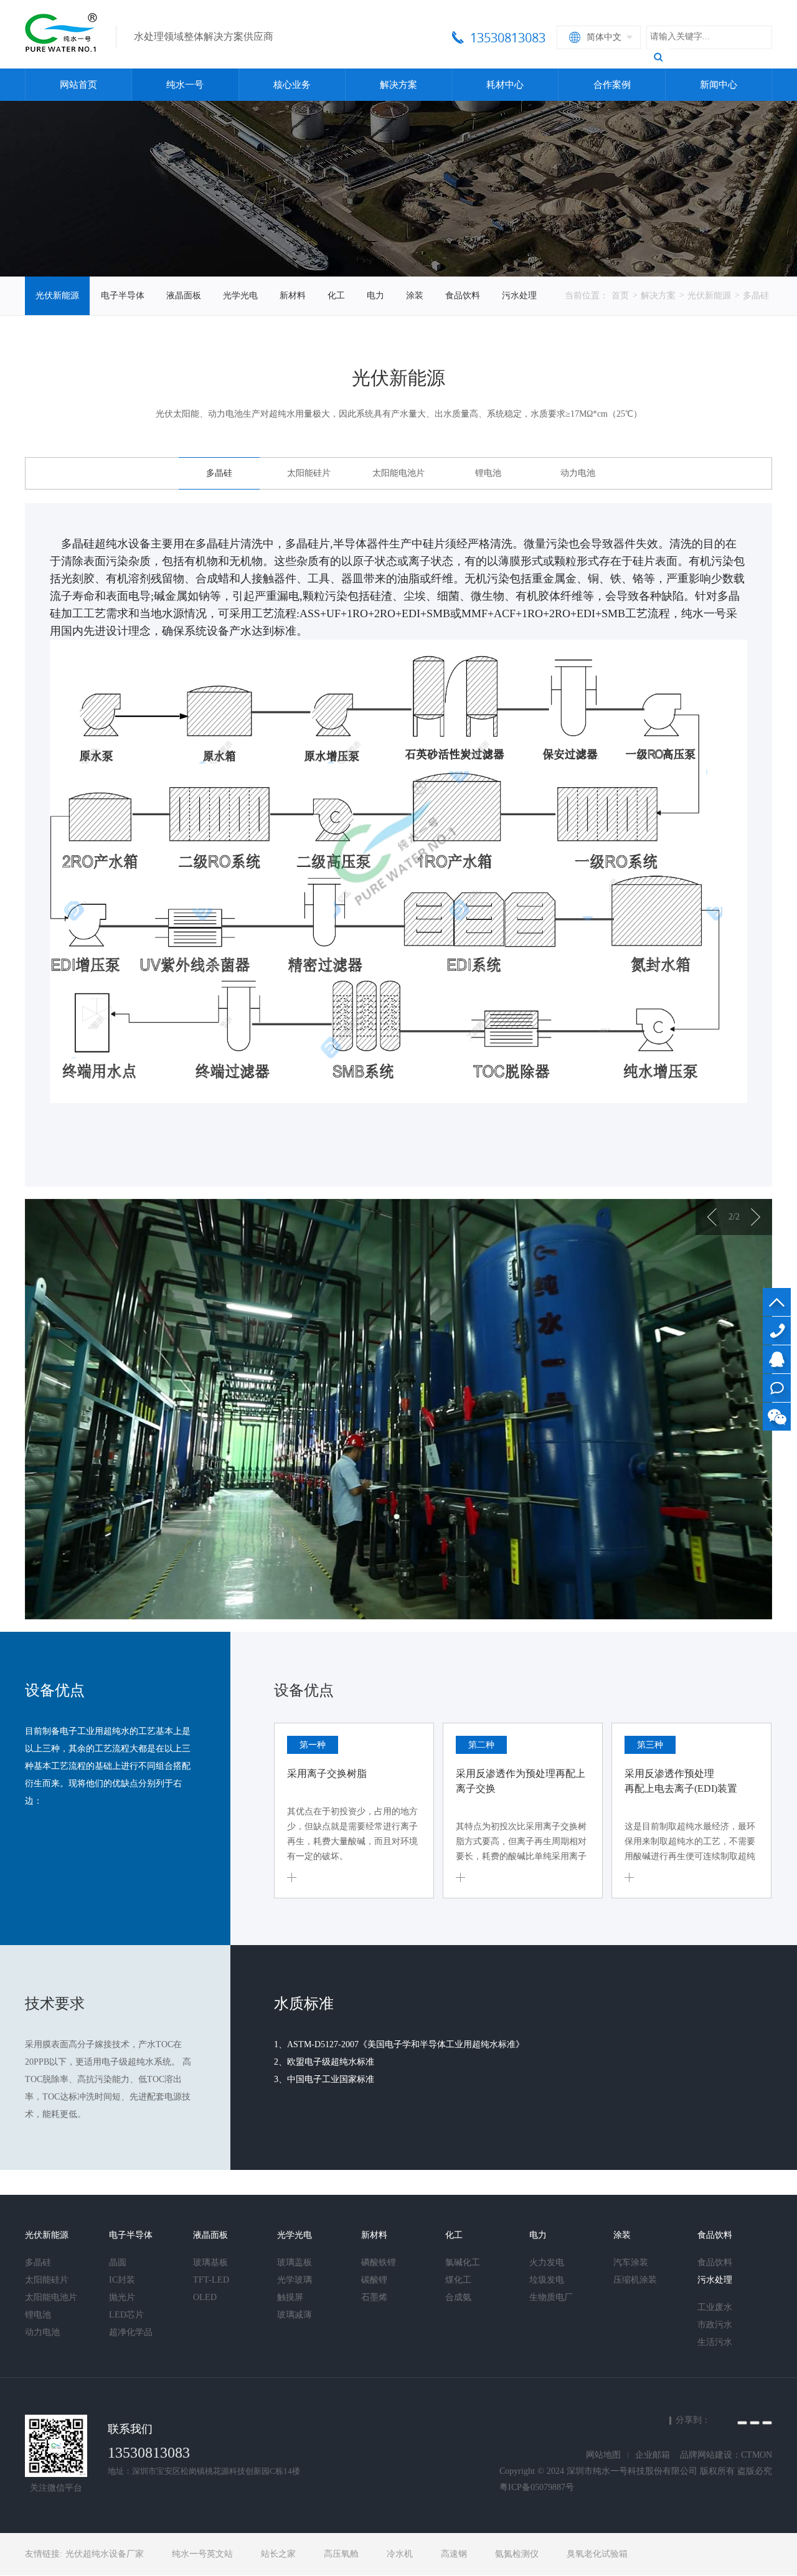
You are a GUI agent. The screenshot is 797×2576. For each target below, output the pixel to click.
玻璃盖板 (295, 2262)
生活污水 (715, 2342)
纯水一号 (185, 85)
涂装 (415, 296)
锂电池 (488, 473)
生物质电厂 (551, 2297)
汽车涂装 (631, 2262)
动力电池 (578, 473)
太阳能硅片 (309, 473)
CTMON (757, 2455)
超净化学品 (131, 2332)
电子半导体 (123, 296)
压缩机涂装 (635, 2280)
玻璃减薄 (295, 2315)
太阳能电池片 (398, 473)
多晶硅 (756, 296)
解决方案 (398, 85)
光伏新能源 (57, 296)
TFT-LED (211, 2280)
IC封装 (122, 2280)
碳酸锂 (374, 2280)
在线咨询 (777, 1388)
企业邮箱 (653, 2455)
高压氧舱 (341, 2554)
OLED (205, 2297)
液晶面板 (184, 296)
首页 (620, 296)
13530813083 (777, 1331)
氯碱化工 (463, 2262)
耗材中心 (505, 85)
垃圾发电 (547, 2280)
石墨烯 (374, 2297)
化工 (336, 296)
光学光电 (240, 296)
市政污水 (715, 2325)
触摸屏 (290, 2297)
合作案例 (612, 85)
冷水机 (400, 2554)
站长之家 (278, 2554)
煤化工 (458, 2280)
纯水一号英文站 (202, 2554)
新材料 (293, 296)
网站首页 (78, 85)
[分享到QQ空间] (742, 2423)
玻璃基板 (210, 2262)
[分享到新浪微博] (755, 2423)
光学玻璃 (295, 2280)
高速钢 (454, 2554)
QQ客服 (777, 1359)
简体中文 (604, 37)
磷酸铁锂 (379, 2262)
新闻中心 (719, 85)
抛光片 (122, 2297)
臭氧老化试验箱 (597, 2554)
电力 (375, 296)
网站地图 (603, 2455)
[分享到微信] (767, 2423)
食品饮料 (463, 296)
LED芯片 (126, 2315)
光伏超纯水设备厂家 (105, 2554)
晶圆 (118, 2262)
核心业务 (292, 85)
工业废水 (715, 2307)
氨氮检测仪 (517, 2554)
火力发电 (547, 2262)
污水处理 (519, 296)
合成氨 (458, 2297)
